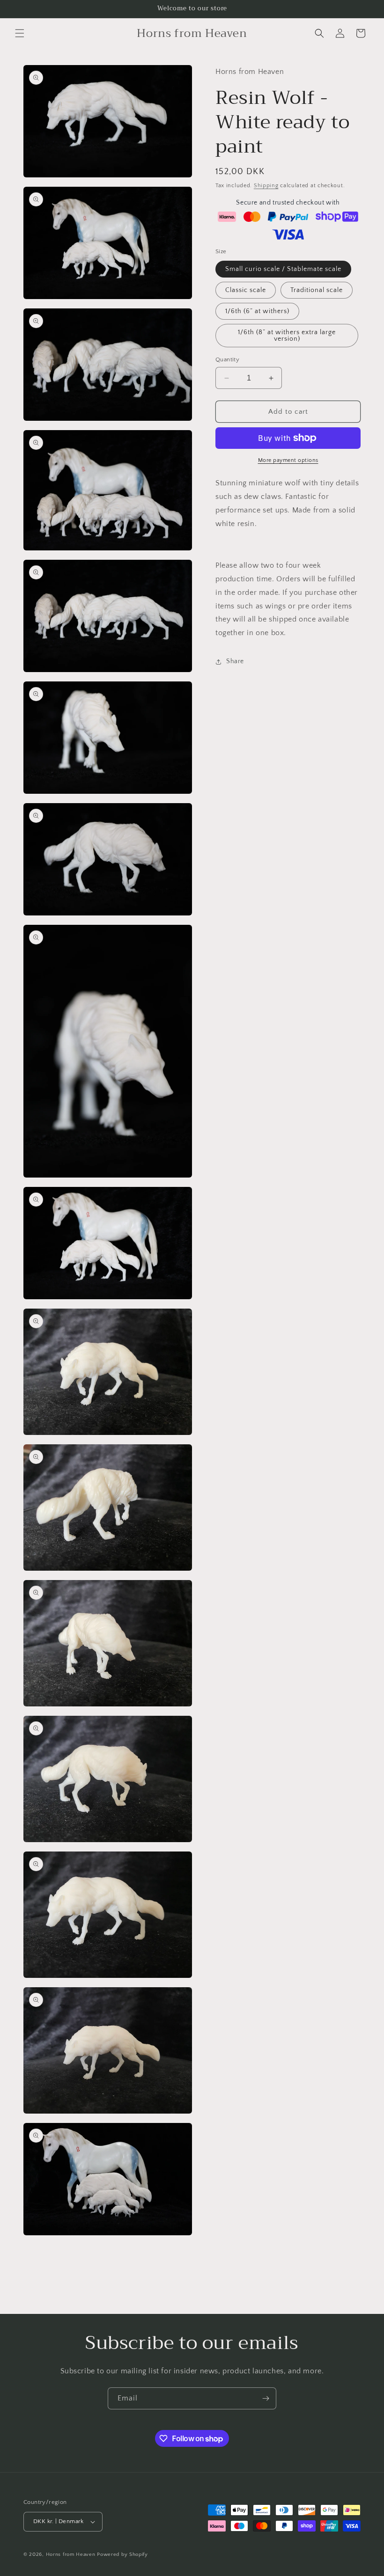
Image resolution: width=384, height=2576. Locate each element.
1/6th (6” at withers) (257, 311)
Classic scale (246, 290)
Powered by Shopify (122, 2554)
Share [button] (235, 661)
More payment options (288, 460)
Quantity (227, 359)
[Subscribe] (266, 2398)
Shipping (266, 186)
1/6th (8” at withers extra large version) (287, 336)
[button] (20, 33)
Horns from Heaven (71, 2554)
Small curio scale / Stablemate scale (283, 269)
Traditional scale (317, 290)
